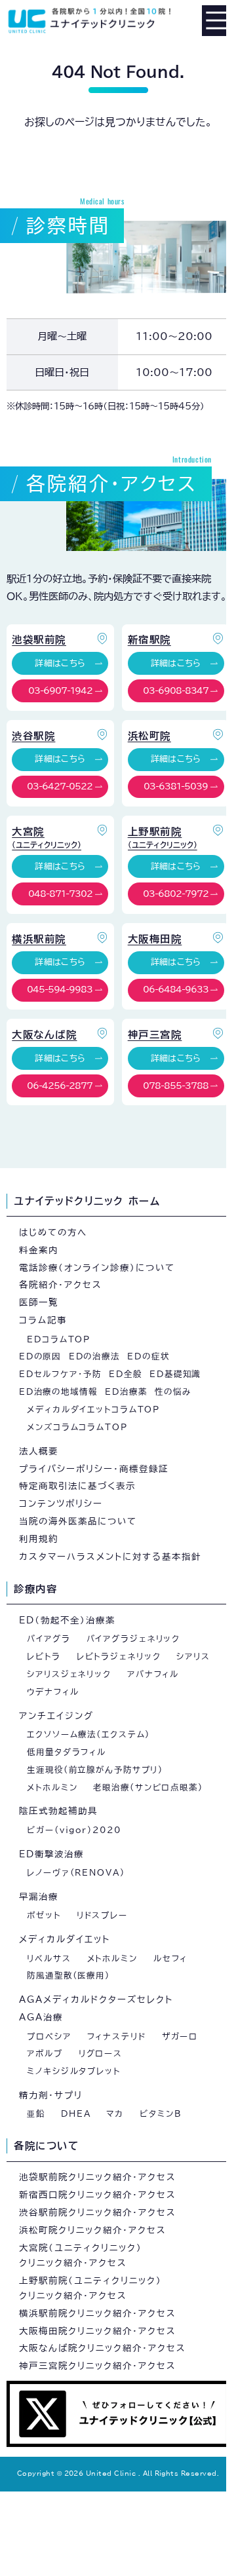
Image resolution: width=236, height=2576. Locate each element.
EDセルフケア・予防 (60, 1374)
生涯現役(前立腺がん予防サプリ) (95, 1770)
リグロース (101, 2053)
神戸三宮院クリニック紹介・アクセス (98, 2366)
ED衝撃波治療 (51, 1854)
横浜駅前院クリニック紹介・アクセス (98, 2313)
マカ (115, 2113)
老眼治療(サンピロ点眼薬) (148, 1787)
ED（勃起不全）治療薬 (67, 1620)
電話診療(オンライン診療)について (97, 1268)
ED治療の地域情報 (58, 1392)
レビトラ (44, 1656)
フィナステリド (117, 2036)
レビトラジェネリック (119, 1656)
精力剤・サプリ (51, 2095)
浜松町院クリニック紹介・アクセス (93, 2230)
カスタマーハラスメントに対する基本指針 (110, 1557)
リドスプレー (102, 1915)
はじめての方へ (53, 1232)
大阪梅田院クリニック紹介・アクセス (98, 2331)
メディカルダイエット (65, 1939)
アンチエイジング (56, 1716)
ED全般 (126, 1374)
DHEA (76, 2113)
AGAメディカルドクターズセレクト (96, 1999)
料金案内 (39, 1250)
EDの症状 (148, 1356)
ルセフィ (170, 1958)
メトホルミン (52, 1787)
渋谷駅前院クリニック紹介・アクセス (98, 2212)
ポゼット (44, 1915)
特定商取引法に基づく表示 (77, 1486)
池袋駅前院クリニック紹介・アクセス (98, 2177)
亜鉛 (36, 2113)
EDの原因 (40, 1356)
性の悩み (173, 1392)
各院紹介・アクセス (61, 1285)
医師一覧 (39, 1302)
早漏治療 (39, 1897)
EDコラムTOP (59, 1339)
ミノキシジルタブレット (74, 2071)
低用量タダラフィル (67, 1752)
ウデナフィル (53, 1692)
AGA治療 (41, 2017)
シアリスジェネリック (69, 1674)
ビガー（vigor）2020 (74, 1830)
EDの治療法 (94, 1356)
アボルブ (45, 2053)
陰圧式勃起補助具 (58, 1811)
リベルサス (49, 1958)
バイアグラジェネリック (133, 1638)
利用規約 (39, 1539)
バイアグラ (49, 1638)
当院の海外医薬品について (78, 1521)
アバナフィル (153, 1674)
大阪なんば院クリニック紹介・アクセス (103, 2348)
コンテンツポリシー (61, 1504)
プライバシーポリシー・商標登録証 (94, 1469)
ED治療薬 (126, 1392)
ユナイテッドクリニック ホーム (87, 1201)
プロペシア (49, 2036)
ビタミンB (161, 2113)
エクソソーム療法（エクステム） (88, 1734)
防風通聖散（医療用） (69, 1975)
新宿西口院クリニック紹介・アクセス (98, 2195)
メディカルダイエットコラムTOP (93, 1409)
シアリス (193, 1656)
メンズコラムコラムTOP (77, 1427)
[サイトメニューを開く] (217, 20)
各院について (46, 2146)
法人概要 (39, 1451)
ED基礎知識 (175, 1374)
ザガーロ (180, 2036)
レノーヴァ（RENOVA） (76, 1872)
